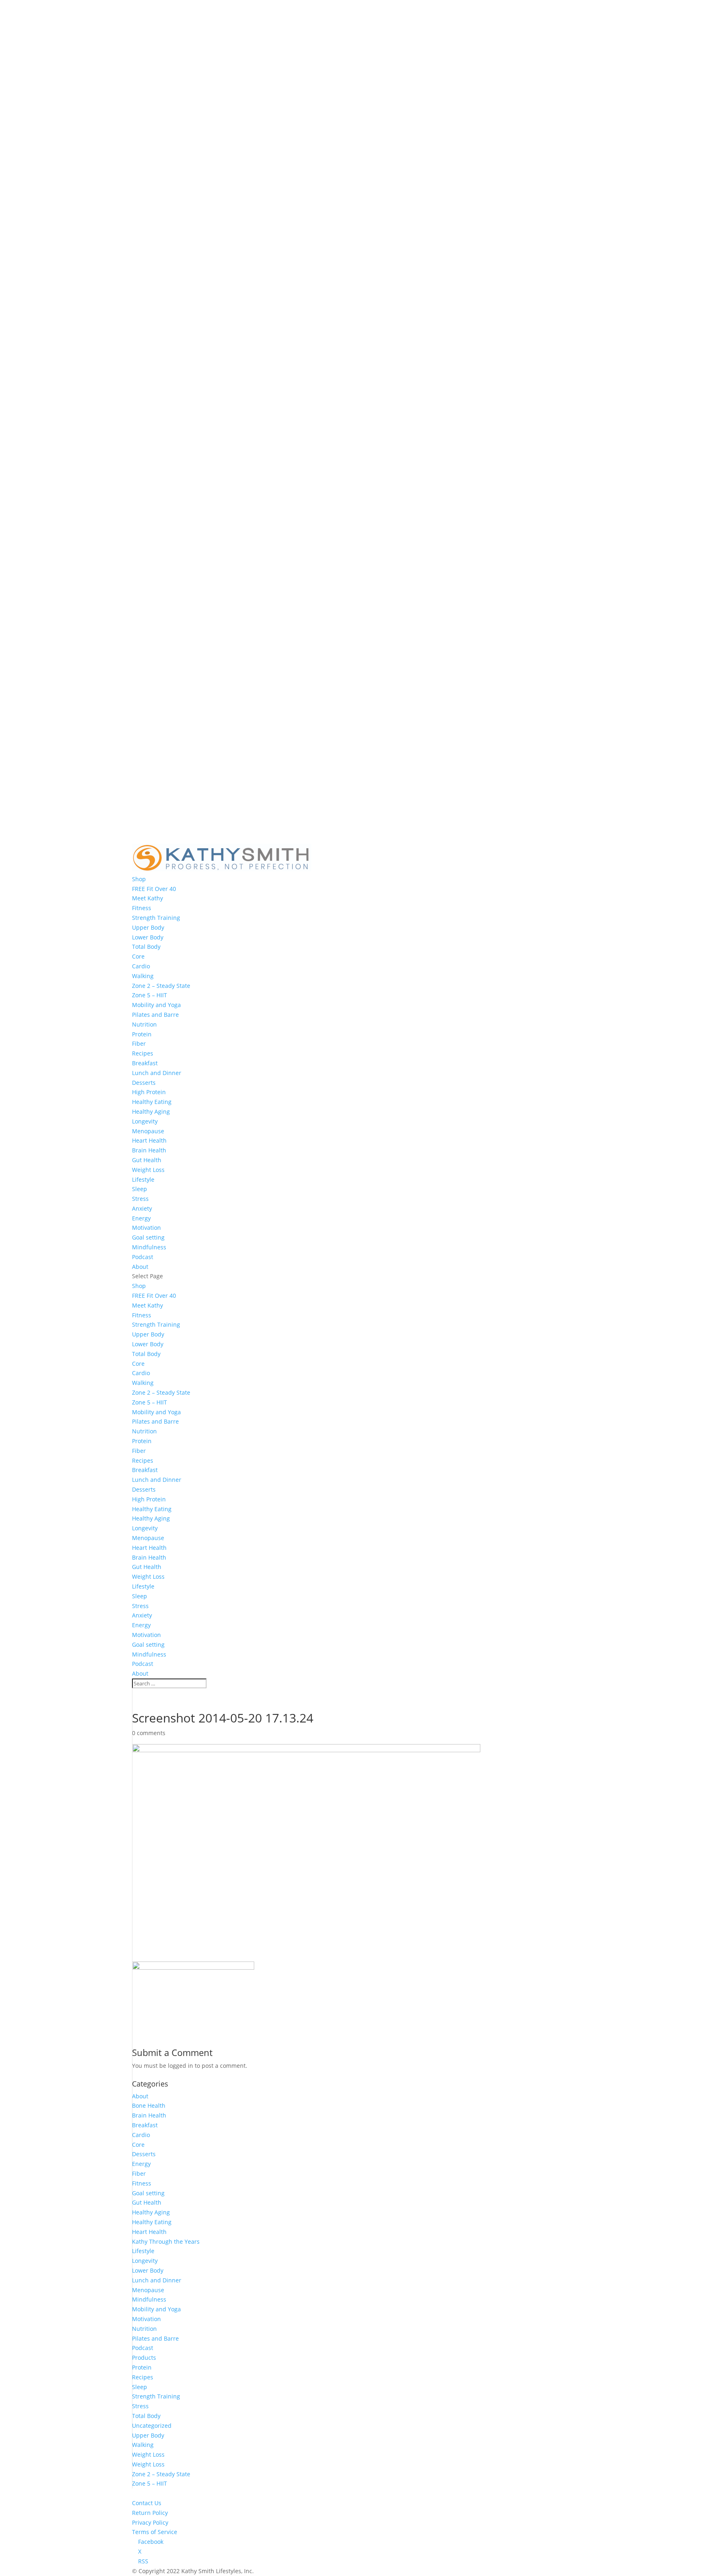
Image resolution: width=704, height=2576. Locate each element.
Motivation (146, 1228)
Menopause (148, 1131)
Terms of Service (155, 2532)
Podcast (143, 1257)
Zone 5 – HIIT (150, 995)
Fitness (142, 908)
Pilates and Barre (155, 1015)
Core (138, 956)
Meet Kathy (147, 898)
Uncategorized (152, 2426)
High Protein (149, 1092)
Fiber (139, 1043)
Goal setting (148, 1237)
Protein (142, 1034)
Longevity (145, 1121)
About (140, 1267)
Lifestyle (143, 1179)
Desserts (144, 1083)
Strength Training (156, 918)
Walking (143, 976)
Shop (139, 879)
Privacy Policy (150, 2522)
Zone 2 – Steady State (161, 986)
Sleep (140, 1189)
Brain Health (149, 1150)
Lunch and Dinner (157, 1073)
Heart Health (149, 1140)
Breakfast (145, 1063)
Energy (141, 1218)
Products (144, 2358)
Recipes (143, 1053)
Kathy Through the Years (166, 2241)
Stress (140, 1199)
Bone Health (149, 2105)
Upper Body (148, 927)
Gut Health (147, 1160)
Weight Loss (148, 1170)
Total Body (146, 947)
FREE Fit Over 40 (154, 889)
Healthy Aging (151, 1111)
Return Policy (150, 2513)
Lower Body (148, 937)
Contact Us (147, 2503)
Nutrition (144, 1024)
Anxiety (142, 1208)
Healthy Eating (152, 1102)
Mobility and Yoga (156, 1005)
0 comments (149, 1733)
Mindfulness (149, 1247)
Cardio (141, 966)
